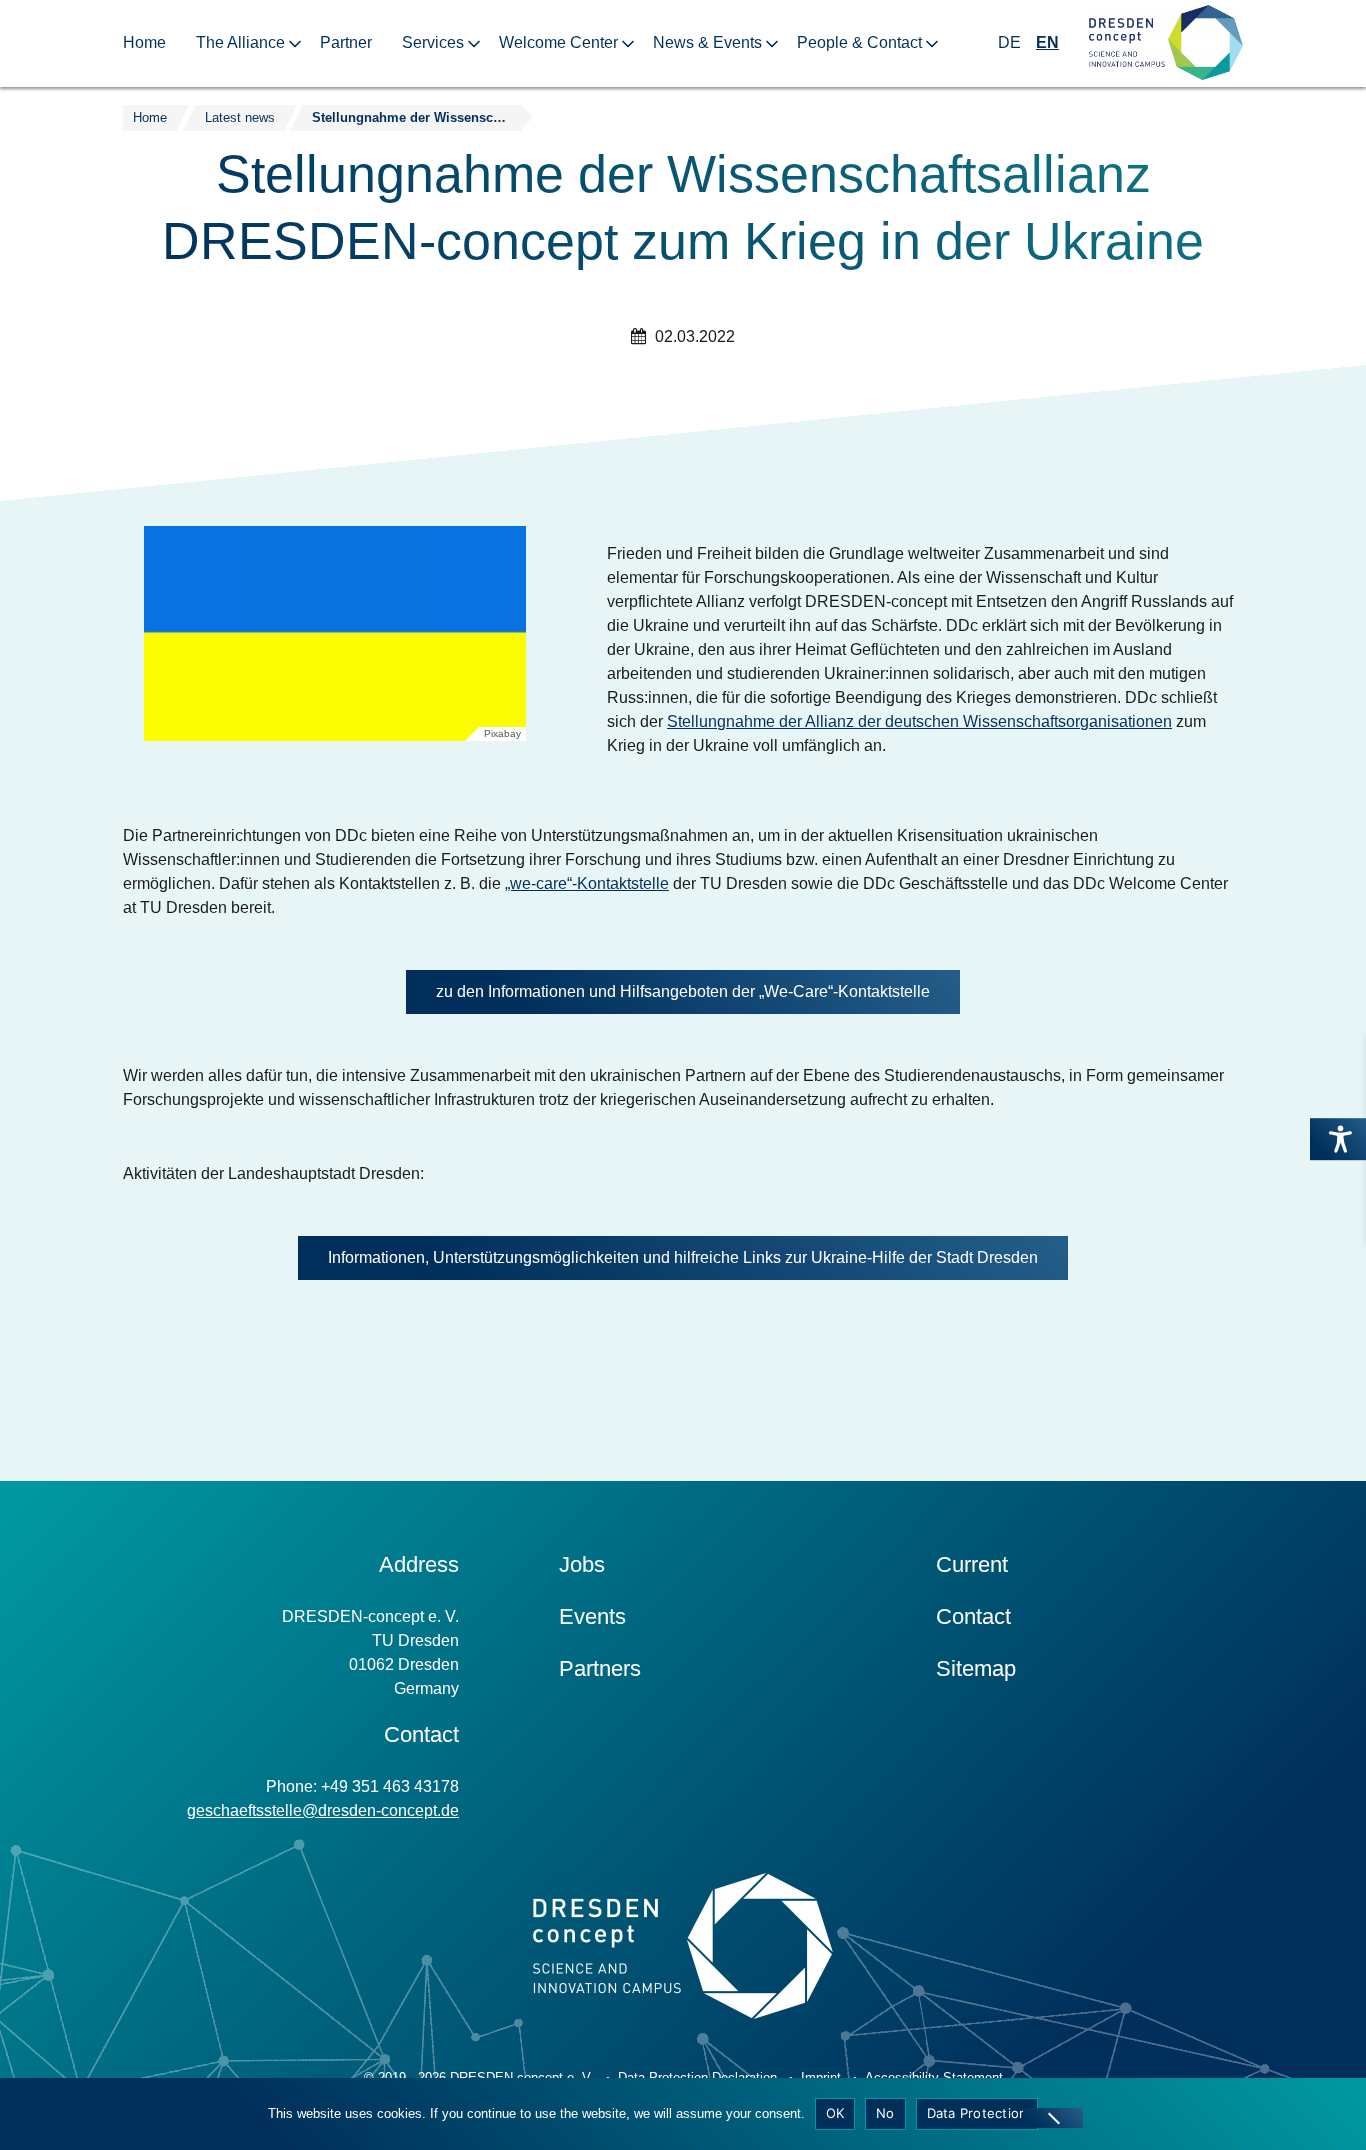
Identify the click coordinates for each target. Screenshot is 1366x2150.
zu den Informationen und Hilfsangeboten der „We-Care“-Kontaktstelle (683, 991)
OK (835, 2113)
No (885, 2113)
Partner (346, 42)
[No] (1053, 2118)
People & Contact (859, 42)
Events (592, 1616)
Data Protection (977, 2113)
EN (1047, 42)
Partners (600, 1668)
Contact (973, 1616)
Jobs (582, 1564)
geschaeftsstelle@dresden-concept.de (323, 1810)
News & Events (707, 42)
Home (144, 42)
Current (972, 1564)
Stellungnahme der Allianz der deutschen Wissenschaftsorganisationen (919, 721)
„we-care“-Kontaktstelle (587, 883)
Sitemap (976, 1668)
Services (433, 42)
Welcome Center (558, 42)
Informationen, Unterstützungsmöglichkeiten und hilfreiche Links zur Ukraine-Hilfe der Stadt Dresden (683, 1257)
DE (1009, 42)
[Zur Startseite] (1166, 43)
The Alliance (240, 42)
